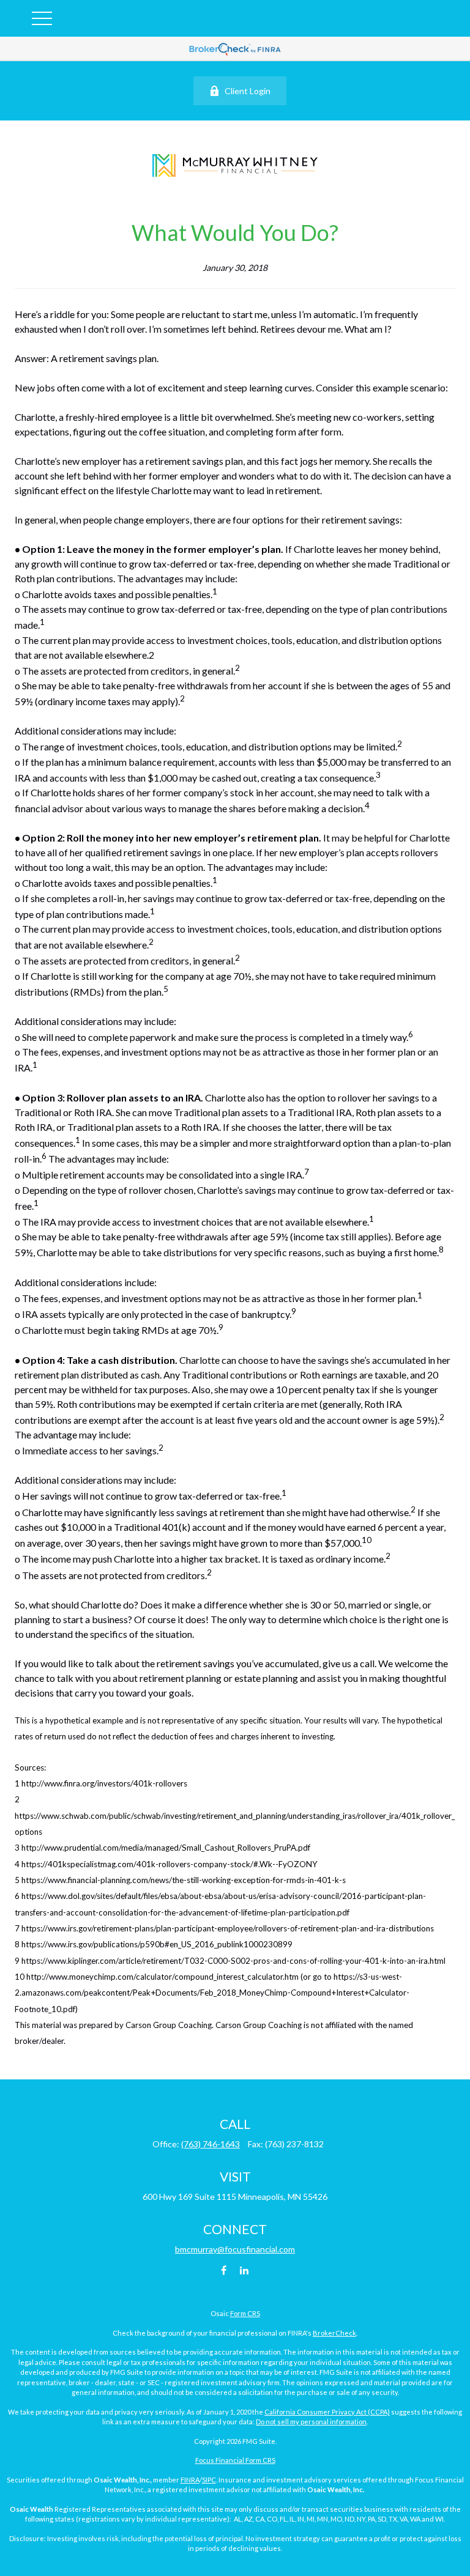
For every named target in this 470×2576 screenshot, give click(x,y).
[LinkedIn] (244, 2270)
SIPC (209, 2480)
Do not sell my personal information (311, 2422)
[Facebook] (224, 2270)
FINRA (190, 2480)
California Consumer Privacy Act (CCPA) (327, 2412)
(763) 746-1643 (211, 2144)
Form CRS (245, 2313)
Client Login (248, 91)
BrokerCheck (334, 2333)
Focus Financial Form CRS (235, 2460)
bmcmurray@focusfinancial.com (235, 2249)
